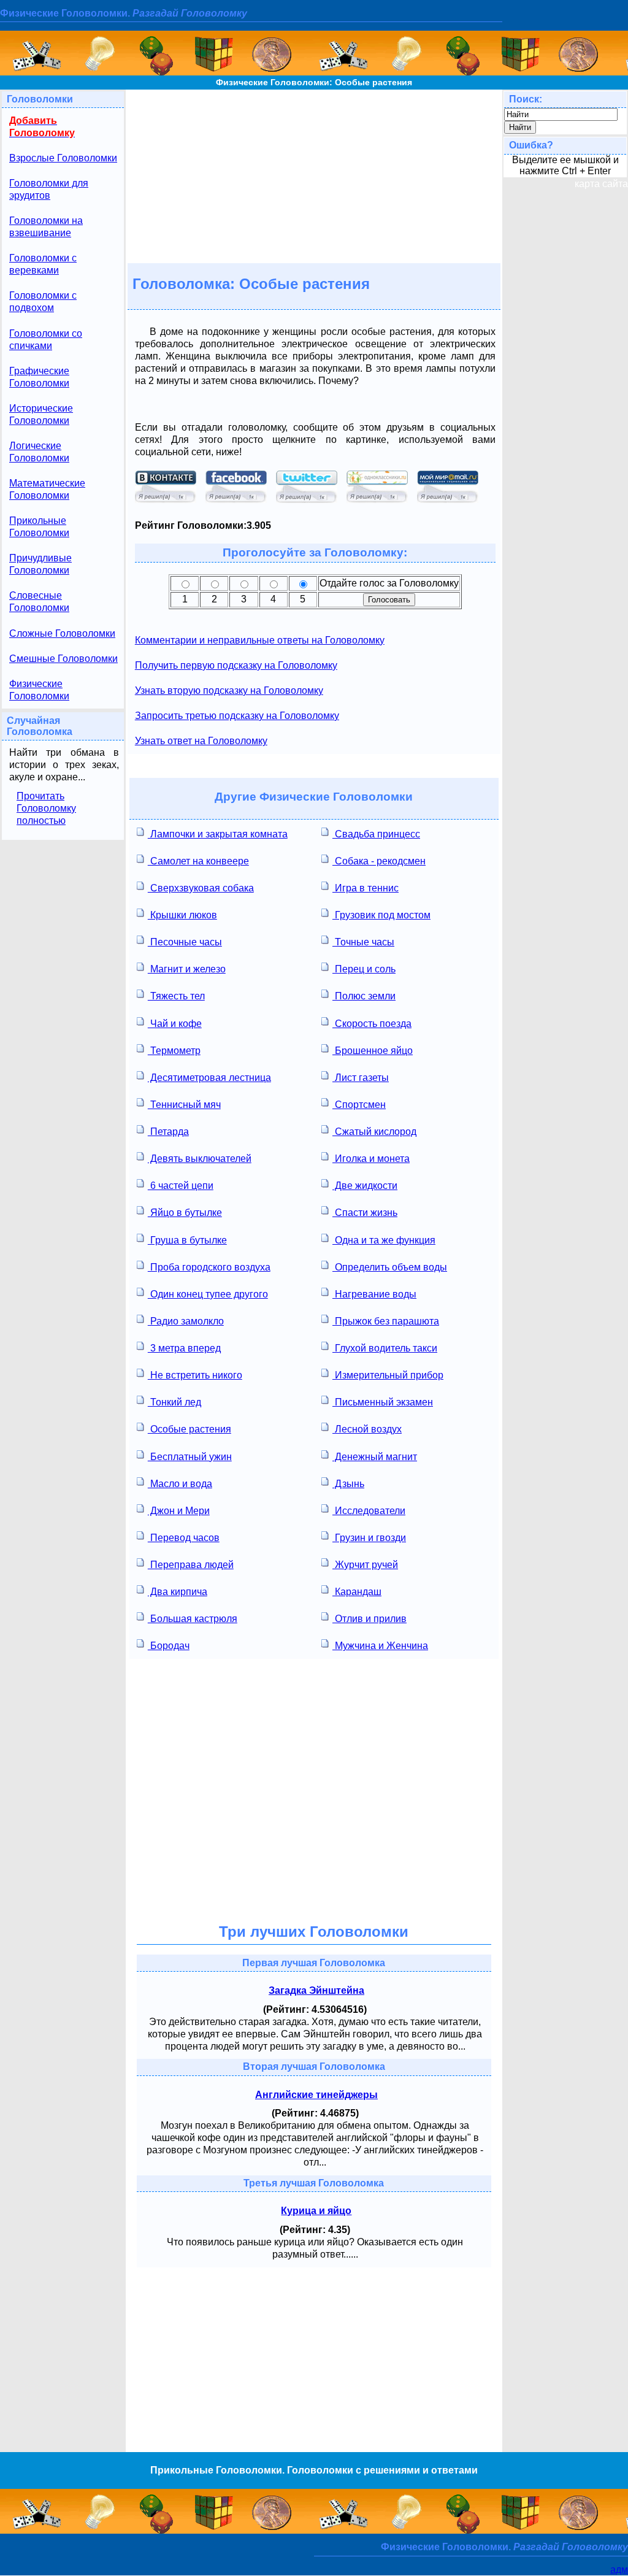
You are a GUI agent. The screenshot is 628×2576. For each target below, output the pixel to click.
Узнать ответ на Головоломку (201, 741)
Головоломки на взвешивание (46, 227)
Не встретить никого (195, 1375)
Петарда (168, 1132)
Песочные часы (185, 942)
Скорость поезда (372, 1024)
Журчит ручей (365, 1565)
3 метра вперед (184, 1348)
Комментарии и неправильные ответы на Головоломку (260, 640)
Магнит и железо (187, 969)
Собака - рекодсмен (379, 861)
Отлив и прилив (370, 1619)
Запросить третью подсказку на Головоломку (237, 716)
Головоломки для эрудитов (49, 189)
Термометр (174, 1051)
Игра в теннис (366, 888)
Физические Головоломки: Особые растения (314, 82)
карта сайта (601, 184)
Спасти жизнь (365, 1213)
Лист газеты (361, 1078)
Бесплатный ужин (190, 1457)
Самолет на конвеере (198, 861)
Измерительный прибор (388, 1375)
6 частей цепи (181, 1186)
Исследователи (369, 1511)
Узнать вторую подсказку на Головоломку (229, 690)
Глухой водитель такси (385, 1348)
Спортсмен (359, 1105)
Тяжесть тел (176, 996)
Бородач (169, 1646)
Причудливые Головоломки (40, 564)
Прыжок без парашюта (386, 1321)
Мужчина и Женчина (380, 1646)
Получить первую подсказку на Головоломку (236, 665)
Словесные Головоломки (39, 602)
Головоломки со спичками (46, 340)
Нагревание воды (374, 1294)
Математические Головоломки (47, 489)
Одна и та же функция (384, 1240)
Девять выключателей (200, 1159)
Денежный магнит (375, 1457)
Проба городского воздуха (209, 1267)
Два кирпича (178, 1592)
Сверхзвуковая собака (201, 888)
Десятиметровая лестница (209, 1078)
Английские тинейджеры (316, 2095)
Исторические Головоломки (41, 414)
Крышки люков (182, 915)
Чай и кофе (175, 1024)
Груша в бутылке (187, 1240)
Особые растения (190, 1429)
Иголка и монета (371, 1159)
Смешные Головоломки (63, 659)
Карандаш (357, 1592)
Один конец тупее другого (208, 1294)
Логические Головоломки (39, 452)
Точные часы (363, 942)
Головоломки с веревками (43, 264)
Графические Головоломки (39, 377)
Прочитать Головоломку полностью (46, 808)
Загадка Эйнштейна (316, 1990)
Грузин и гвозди (369, 1538)
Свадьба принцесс (376, 834)
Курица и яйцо (316, 2211)
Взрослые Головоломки (63, 158)
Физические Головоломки (39, 690)
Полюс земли (364, 996)
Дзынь (348, 1484)
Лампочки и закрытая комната (218, 834)
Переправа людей (191, 1565)
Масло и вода (180, 1484)
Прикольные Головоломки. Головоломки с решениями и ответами (314, 2470)
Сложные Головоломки (62, 633)
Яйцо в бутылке (185, 1213)
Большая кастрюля (193, 1619)
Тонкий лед (174, 1402)
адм (619, 2570)
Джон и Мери (179, 1511)
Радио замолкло (186, 1321)
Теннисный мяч (184, 1105)
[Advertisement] (314, 175)
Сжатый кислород (374, 1132)
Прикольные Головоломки (39, 527)
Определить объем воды (390, 1267)
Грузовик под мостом (381, 915)
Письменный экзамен (383, 1402)
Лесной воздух (367, 1429)
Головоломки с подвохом (43, 302)
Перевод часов (184, 1538)
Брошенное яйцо (373, 1051)
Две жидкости (365, 1186)
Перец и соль (364, 969)
